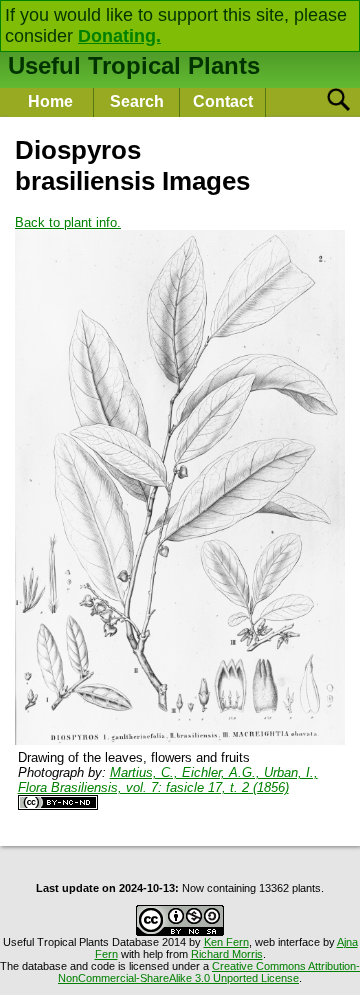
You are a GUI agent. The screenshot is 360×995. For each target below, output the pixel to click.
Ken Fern (226, 942)
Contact (223, 101)
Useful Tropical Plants (134, 65)
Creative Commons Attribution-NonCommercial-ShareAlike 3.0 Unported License (209, 972)
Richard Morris (227, 954)
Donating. (119, 36)
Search (137, 101)
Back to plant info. (68, 222)
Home (50, 101)
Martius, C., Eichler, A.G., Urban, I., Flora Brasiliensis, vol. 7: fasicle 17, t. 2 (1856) (168, 780)
